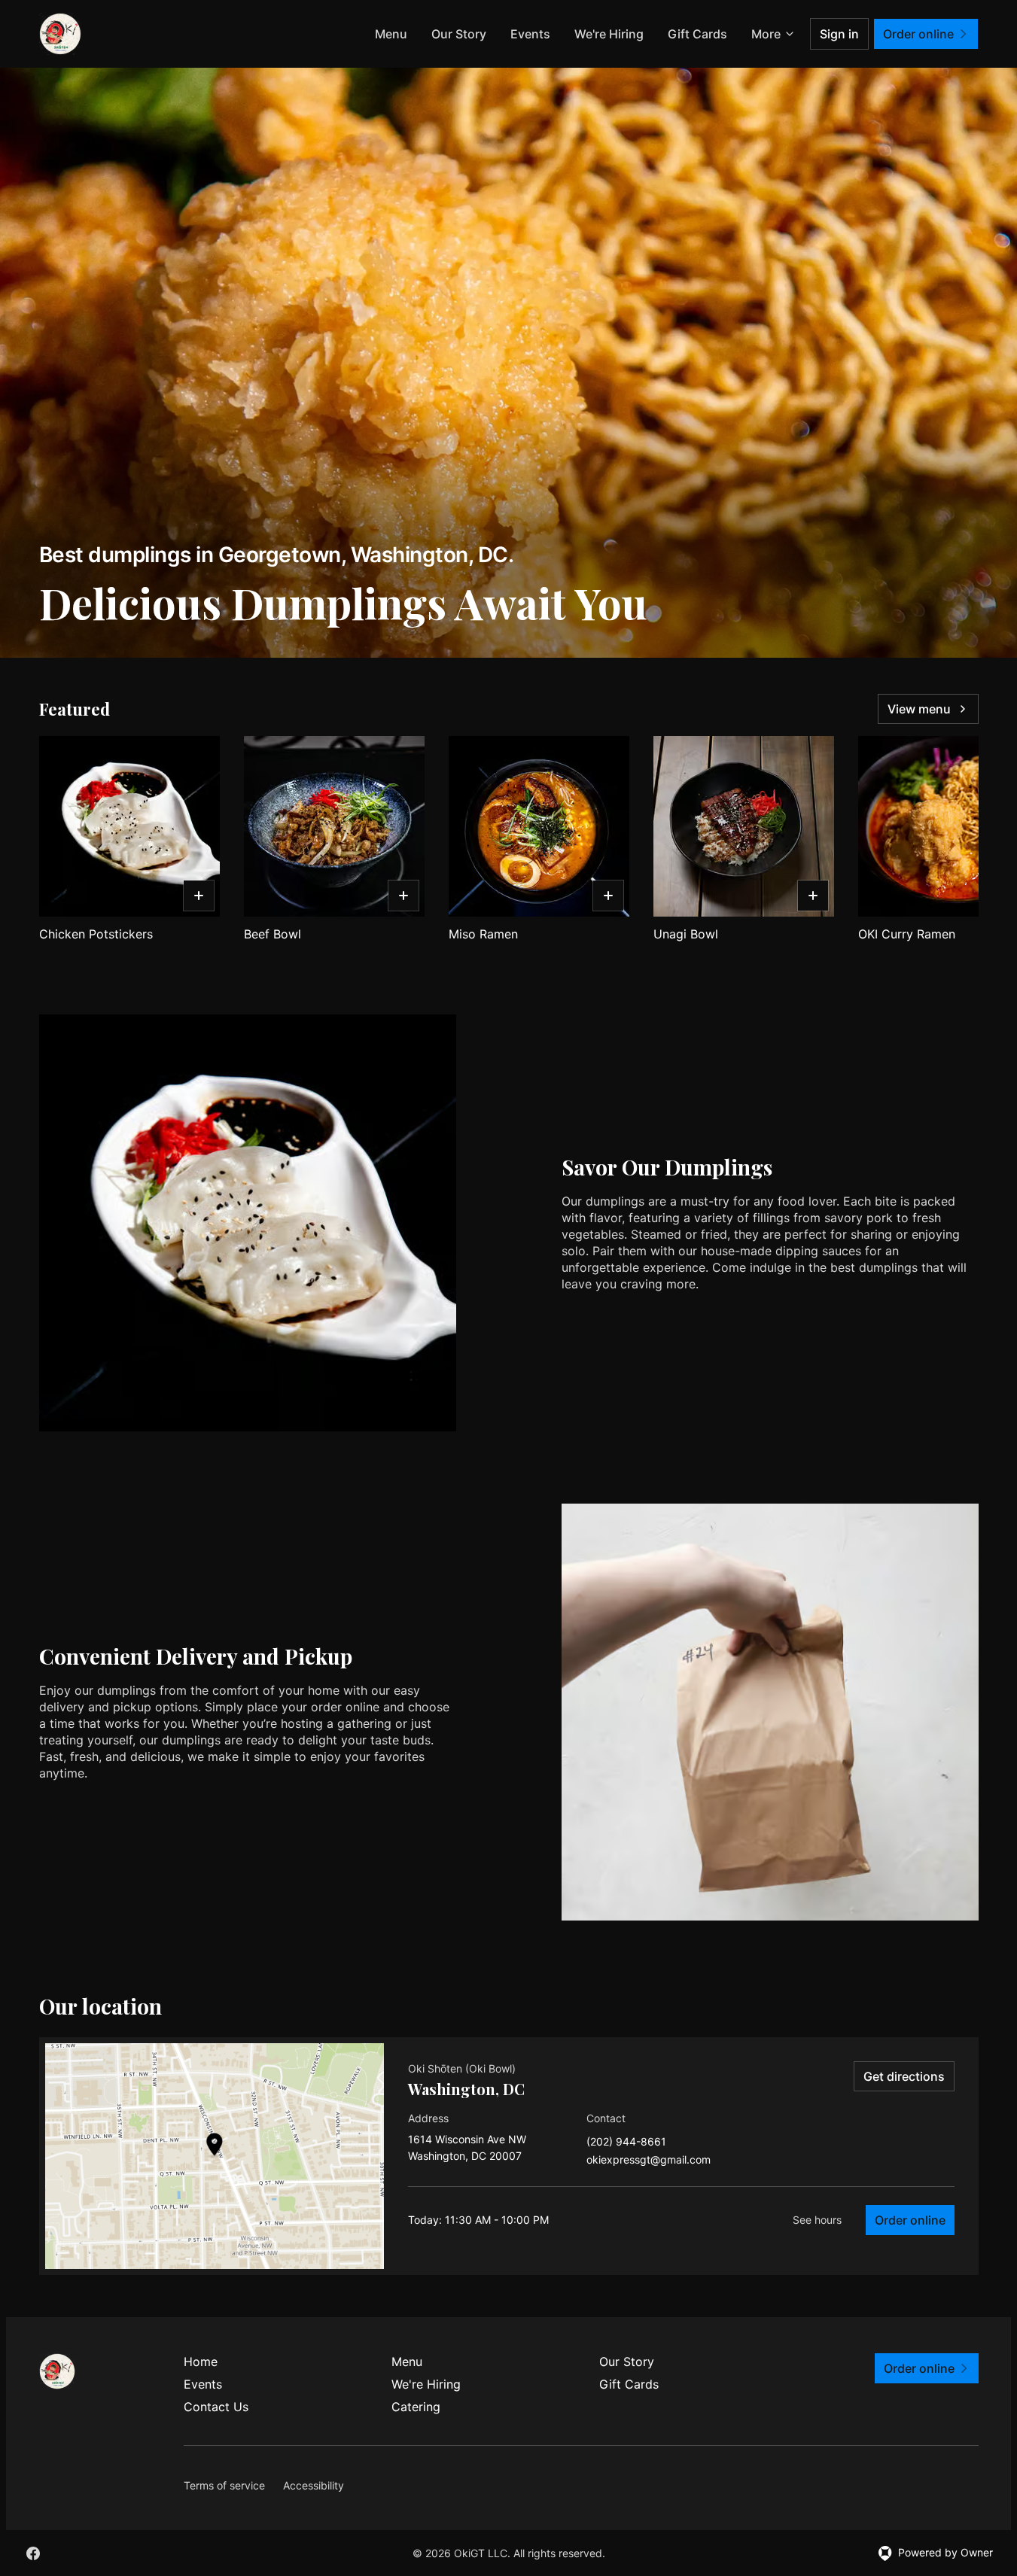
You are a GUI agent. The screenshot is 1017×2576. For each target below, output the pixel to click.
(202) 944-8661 (626, 2142)
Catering (416, 2407)
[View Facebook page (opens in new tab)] (33, 2553)
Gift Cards (697, 34)
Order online (910, 2220)
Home (201, 2362)
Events (530, 34)
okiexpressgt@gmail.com (649, 2160)
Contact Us (216, 2407)
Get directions (904, 2076)
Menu (391, 34)
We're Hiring (609, 34)
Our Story (459, 34)
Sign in (839, 34)
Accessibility (314, 2485)
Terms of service (224, 2485)
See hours (817, 2220)
